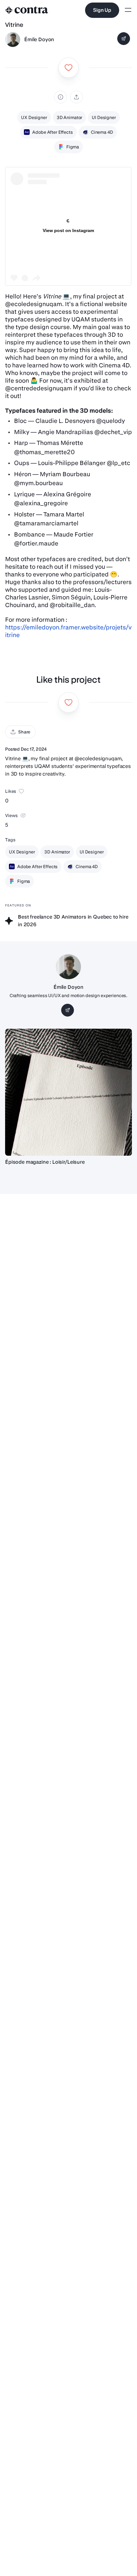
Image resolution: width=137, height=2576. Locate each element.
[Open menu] (128, 10)
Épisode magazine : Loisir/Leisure (45, 1162)
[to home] (27, 10)
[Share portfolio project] (76, 97)
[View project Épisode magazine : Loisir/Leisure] (68, 1092)
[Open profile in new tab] (13, 40)
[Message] (124, 39)
